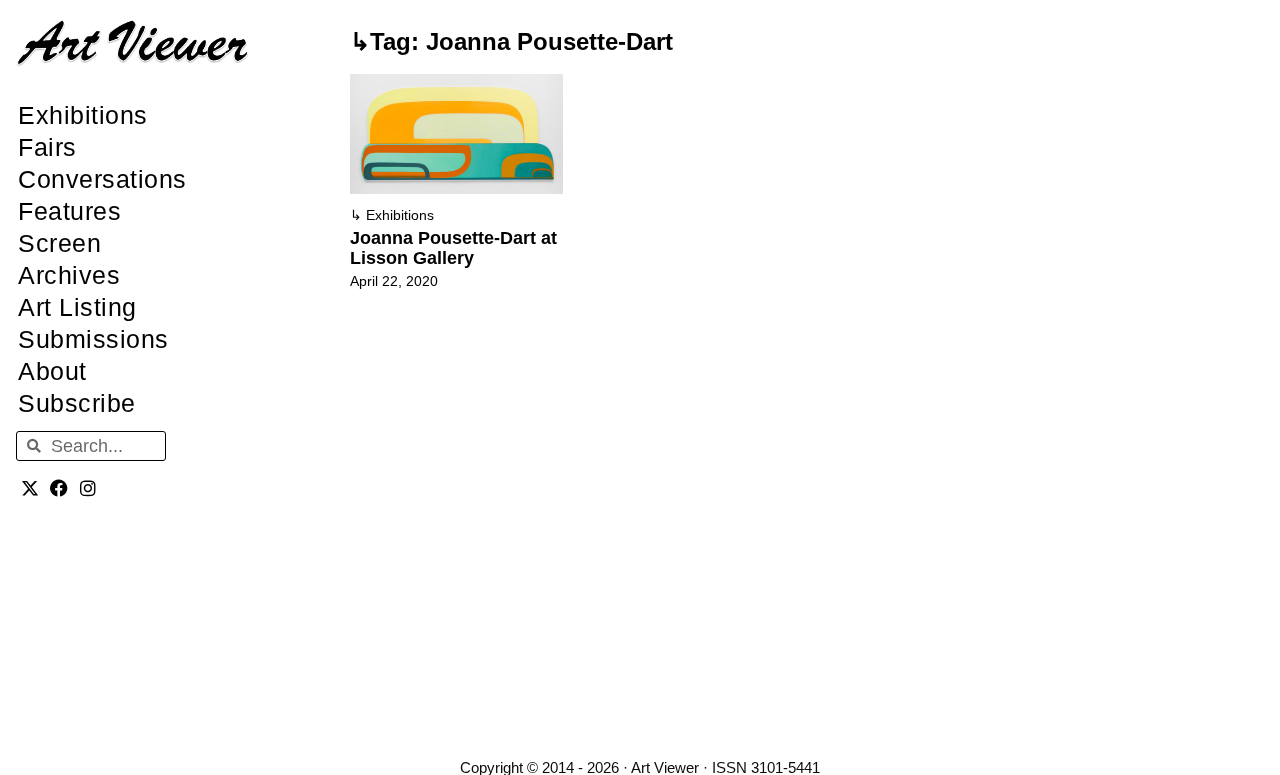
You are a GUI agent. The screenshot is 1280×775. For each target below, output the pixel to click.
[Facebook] (59, 487)
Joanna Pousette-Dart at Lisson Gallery (453, 248)
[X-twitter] (30, 487)
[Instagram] (88, 487)
